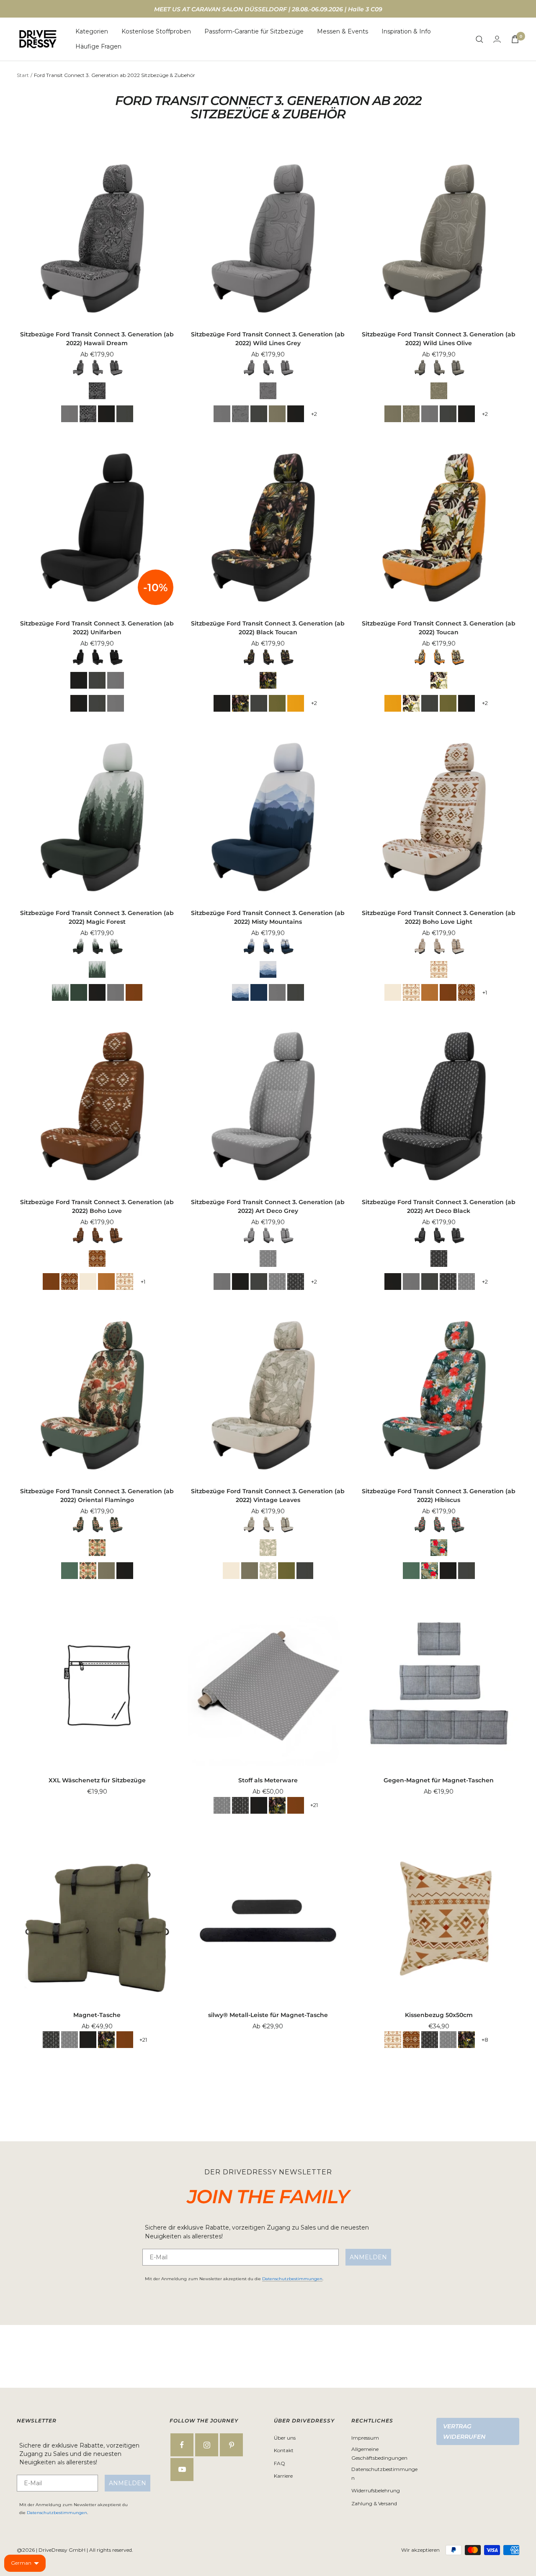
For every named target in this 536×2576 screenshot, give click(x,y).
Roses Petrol (70, 1571)
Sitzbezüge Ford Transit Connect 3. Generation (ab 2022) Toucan (439, 628)
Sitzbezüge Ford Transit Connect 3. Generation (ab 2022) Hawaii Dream (97, 339)
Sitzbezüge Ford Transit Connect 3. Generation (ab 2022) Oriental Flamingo (97, 1496)
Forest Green (277, 703)
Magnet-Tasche (97, 2015)
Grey (70, 414)
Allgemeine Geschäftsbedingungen (379, 2453)
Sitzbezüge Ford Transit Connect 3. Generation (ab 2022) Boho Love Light (439, 917)
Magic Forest (97, 969)
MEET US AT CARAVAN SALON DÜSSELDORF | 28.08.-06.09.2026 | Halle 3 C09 (268, 9)
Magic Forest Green (79, 992)
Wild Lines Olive (439, 391)
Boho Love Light (439, 969)
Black (106, 414)
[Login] (497, 39)
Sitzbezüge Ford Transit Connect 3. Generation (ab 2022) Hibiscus (439, 1496)
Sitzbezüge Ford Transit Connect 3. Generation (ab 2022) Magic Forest (97, 917)
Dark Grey (125, 414)
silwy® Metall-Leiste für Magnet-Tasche (268, 2015)
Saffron (296, 703)
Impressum (365, 2438)
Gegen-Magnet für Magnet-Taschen (439, 1780)
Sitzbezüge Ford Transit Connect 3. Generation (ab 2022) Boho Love (97, 1206)
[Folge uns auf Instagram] (207, 2445)
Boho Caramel (430, 992)
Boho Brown (134, 992)
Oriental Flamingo (97, 1548)
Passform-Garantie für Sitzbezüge (254, 31)
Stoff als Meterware (268, 1780)
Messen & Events (343, 31)
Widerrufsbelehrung (376, 2490)
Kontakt (284, 2450)
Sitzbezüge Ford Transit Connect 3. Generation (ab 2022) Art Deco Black (439, 1206)
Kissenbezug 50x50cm (439, 2015)
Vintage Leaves (268, 1548)
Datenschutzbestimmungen (292, 2279)
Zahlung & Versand (374, 2503)
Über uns (285, 2438)
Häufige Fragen (98, 47)
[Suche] (479, 39)
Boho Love (466, 992)
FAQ (280, 2463)
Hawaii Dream (97, 391)
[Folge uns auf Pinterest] (231, 2445)
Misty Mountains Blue (259, 992)
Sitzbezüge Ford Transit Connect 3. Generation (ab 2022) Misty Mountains (268, 917)
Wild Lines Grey (268, 391)
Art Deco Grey (268, 1259)
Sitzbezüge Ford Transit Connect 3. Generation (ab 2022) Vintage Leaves (268, 1496)
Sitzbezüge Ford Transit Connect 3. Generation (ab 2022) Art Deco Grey (268, 1206)
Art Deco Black (296, 1282)
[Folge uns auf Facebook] (182, 2445)
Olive (277, 414)
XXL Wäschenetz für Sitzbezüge (97, 1780)
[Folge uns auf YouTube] (182, 2470)
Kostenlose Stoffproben (156, 31)
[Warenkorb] (515, 39)
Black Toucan (268, 680)
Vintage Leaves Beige (393, 992)
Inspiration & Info (406, 31)
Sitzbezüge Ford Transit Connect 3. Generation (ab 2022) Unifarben (97, 628)
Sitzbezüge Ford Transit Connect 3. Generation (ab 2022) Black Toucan (268, 628)
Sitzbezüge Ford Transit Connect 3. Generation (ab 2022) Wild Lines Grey (268, 339)
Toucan (439, 680)
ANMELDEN (368, 2257)
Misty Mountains (268, 969)
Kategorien (92, 31)
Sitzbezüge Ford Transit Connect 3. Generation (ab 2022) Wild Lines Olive (439, 339)
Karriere (283, 2476)
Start (23, 75)
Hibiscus (439, 1548)
